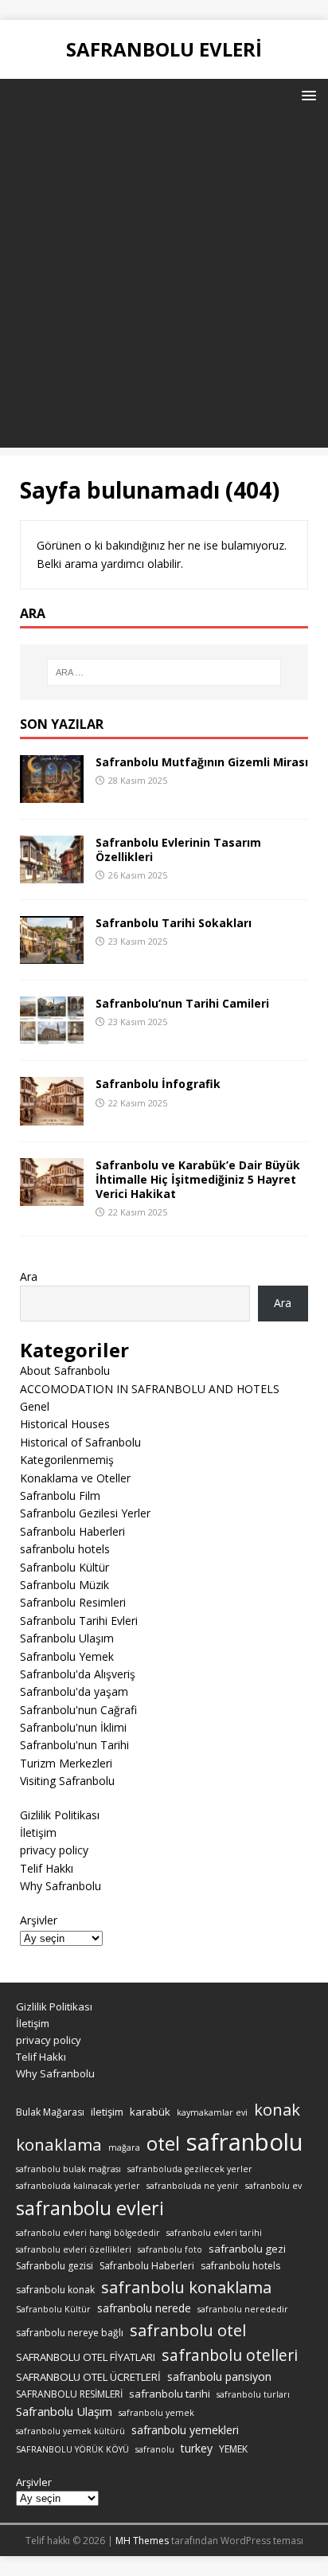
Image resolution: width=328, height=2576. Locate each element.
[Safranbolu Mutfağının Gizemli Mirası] (52, 794)
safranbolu (245, 2142)
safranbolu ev (273, 2186)
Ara (29, 1276)
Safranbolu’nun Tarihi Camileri (182, 1003)
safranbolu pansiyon (219, 2376)
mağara (124, 2147)
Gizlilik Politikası (60, 1815)
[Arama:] (164, 672)
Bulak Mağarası (50, 2112)
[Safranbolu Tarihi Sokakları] (52, 955)
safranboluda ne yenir (193, 2186)
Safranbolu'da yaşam (74, 1691)
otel (163, 2143)
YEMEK (233, 2449)
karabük (150, 2112)
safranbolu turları (253, 2394)
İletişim (38, 1832)
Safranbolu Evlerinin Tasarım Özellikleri (178, 850)
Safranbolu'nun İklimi (73, 1727)
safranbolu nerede (144, 2308)
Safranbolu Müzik (64, 1585)
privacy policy (54, 1850)
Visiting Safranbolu (67, 1781)
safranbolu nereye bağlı (70, 2333)
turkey (197, 2448)
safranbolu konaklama (186, 2287)
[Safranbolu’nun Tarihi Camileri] (52, 1035)
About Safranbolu (65, 1370)
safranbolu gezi (247, 2249)
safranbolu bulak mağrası (68, 2169)
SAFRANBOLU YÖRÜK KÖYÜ (72, 2449)
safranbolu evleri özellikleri (74, 2249)
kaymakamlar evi (212, 2112)
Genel (35, 1406)
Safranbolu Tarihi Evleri (79, 1621)
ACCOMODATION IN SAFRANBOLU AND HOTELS (150, 1389)
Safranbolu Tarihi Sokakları (174, 923)
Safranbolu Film (60, 1495)
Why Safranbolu (61, 1886)
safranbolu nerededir (243, 2309)
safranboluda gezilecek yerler (190, 2169)
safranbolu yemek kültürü (70, 2431)
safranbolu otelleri (230, 2355)
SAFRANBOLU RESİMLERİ (69, 2394)
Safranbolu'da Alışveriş (78, 1674)
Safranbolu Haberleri (72, 1531)
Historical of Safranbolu (80, 1442)
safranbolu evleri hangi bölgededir (88, 2233)
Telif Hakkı (47, 1868)
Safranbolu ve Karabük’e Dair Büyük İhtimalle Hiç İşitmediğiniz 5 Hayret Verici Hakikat (198, 1179)
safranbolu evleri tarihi (214, 2233)
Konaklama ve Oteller (75, 1478)
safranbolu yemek (156, 2413)
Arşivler (39, 1920)
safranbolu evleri (90, 2208)
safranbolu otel (188, 2330)
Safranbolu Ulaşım (67, 1638)
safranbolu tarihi (170, 2394)
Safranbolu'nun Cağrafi (78, 1710)
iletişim (107, 2112)
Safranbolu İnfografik (158, 1084)
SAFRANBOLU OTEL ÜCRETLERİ (88, 2377)
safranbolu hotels (65, 1549)
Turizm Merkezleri (66, 1763)
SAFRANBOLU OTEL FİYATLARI (86, 2357)
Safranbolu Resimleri (73, 1602)
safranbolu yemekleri (185, 2430)
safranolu (155, 2449)
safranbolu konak (55, 2290)
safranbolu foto (170, 2249)
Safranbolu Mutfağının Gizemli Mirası (202, 762)
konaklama (59, 2144)
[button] (306, 94)
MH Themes (142, 2541)
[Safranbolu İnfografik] (52, 1116)
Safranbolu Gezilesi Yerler (85, 1513)
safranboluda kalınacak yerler (78, 2186)
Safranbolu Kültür (64, 1567)
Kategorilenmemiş (67, 1460)
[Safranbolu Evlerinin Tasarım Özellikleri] (52, 874)
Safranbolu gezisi (55, 2266)
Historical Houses (65, 1424)
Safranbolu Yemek (67, 1656)
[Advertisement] (164, 284)
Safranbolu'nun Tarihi (74, 1745)
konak (277, 2110)
